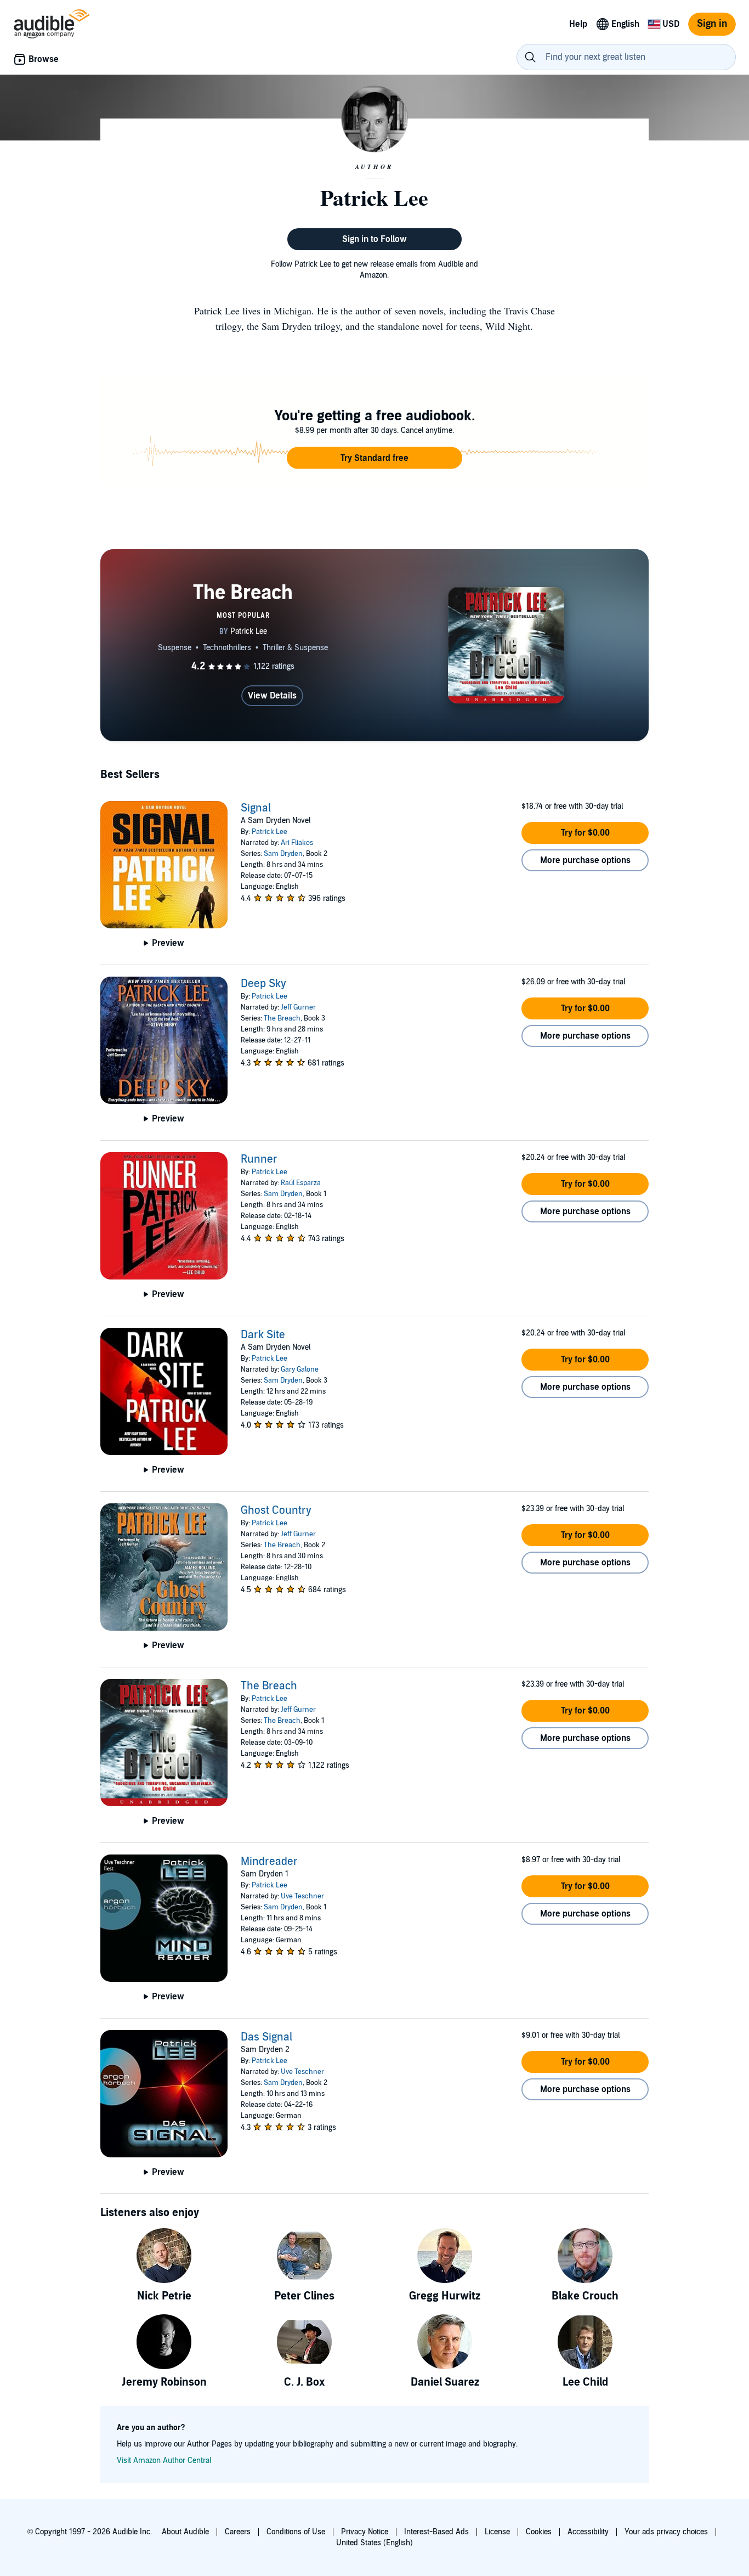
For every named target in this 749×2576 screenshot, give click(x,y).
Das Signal (266, 2037)
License (497, 2532)
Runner (259, 1159)
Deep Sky (263, 984)
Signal (256, 808)
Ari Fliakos (297, 843)
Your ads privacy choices (666, 2532)
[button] (374, 458)
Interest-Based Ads (436, 2532)
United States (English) (374, 2543)
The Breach (282, 1018)
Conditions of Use (296, 2532)
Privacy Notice (365, 2532)
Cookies (539, 2532)
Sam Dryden (283, 854)
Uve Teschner (302, 1896)
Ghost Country (276, 1510)
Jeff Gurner (298, 1007)
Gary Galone (300, 1369)
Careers (238, 2532)
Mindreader (269, 1862)
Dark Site (263, 1335)
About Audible (185, 2532)
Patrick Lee (269, 832)
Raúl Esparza (301, 1183)
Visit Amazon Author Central (164, 2461)
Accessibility (588, 2532)
